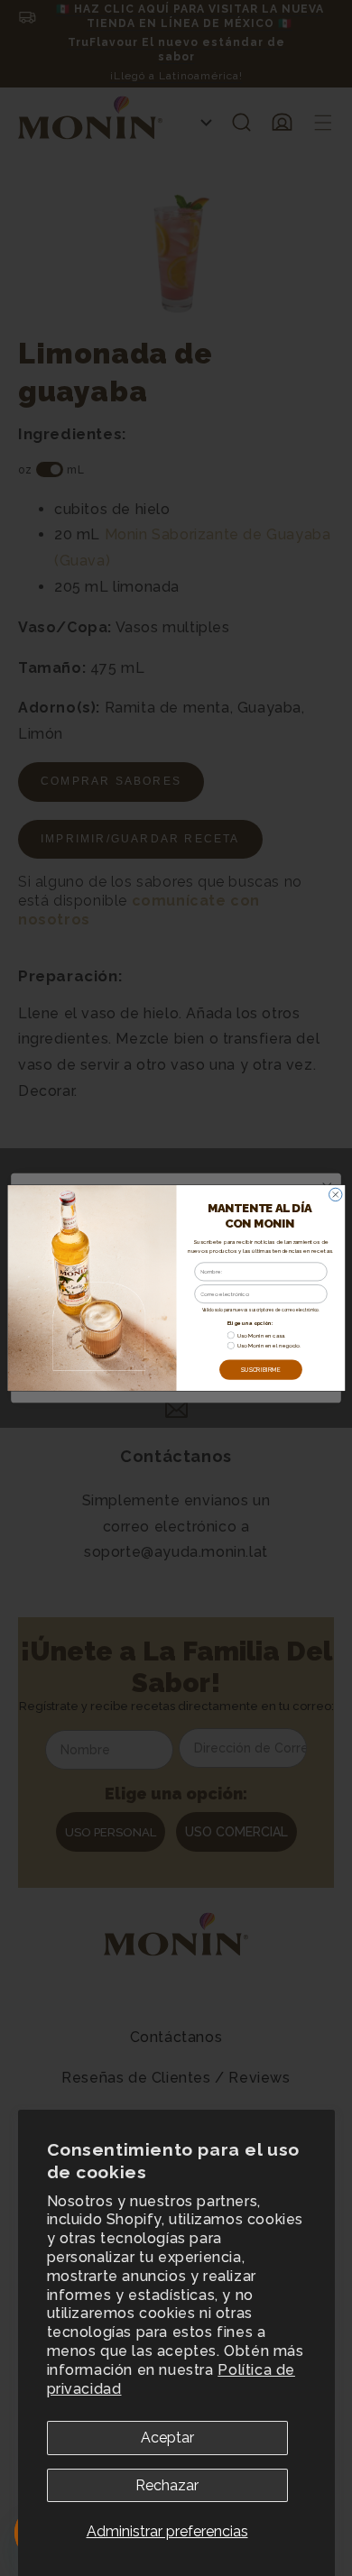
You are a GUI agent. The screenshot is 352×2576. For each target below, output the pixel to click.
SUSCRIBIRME (260, 1369)
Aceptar (167, 2438)
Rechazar (167, 2485)
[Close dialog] (335, 1194)
